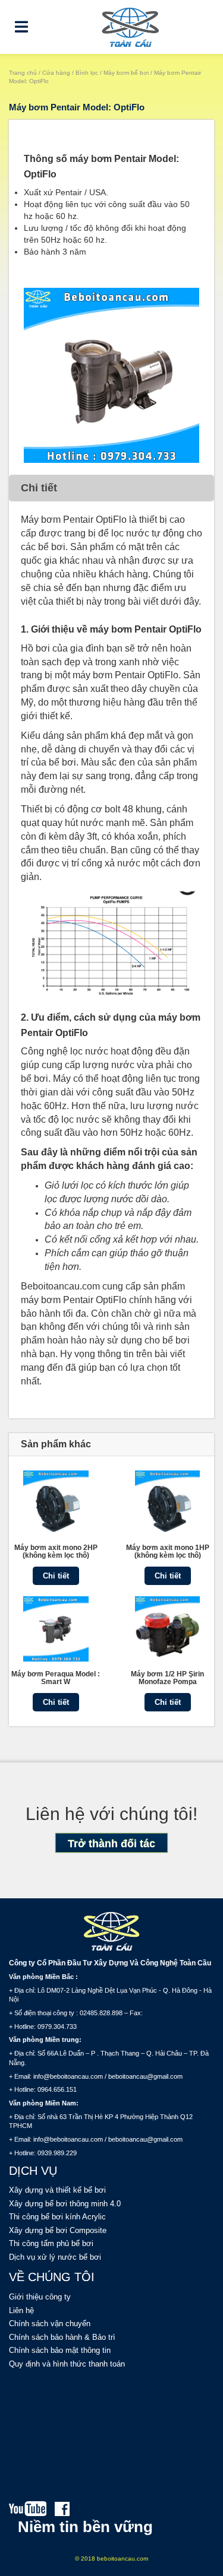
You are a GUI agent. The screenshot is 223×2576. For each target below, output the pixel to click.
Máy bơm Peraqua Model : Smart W (56, 1678)
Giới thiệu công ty (40, 2297)
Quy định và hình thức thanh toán (67, 2364)
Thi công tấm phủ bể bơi (51, 2243)
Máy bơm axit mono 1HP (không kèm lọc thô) (167, 1551)
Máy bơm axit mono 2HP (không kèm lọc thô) (56, 1551)
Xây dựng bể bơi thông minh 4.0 (65, 2204)
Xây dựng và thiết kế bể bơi (57, 2190)
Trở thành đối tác (111, 1844)
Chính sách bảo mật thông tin (60, 2350)
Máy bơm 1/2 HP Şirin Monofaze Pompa (167, 1678)
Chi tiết (56, 1576)
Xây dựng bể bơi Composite (58, 2230)
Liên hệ (21, 2310)
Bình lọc (87, 73)
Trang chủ (23, 73)
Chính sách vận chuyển (50, 2324)
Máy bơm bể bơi (126, 73)
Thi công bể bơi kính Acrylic (57, 2217)
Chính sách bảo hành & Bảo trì (62, 2337)
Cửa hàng (56, 73)
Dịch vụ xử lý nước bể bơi (55, 2257)
